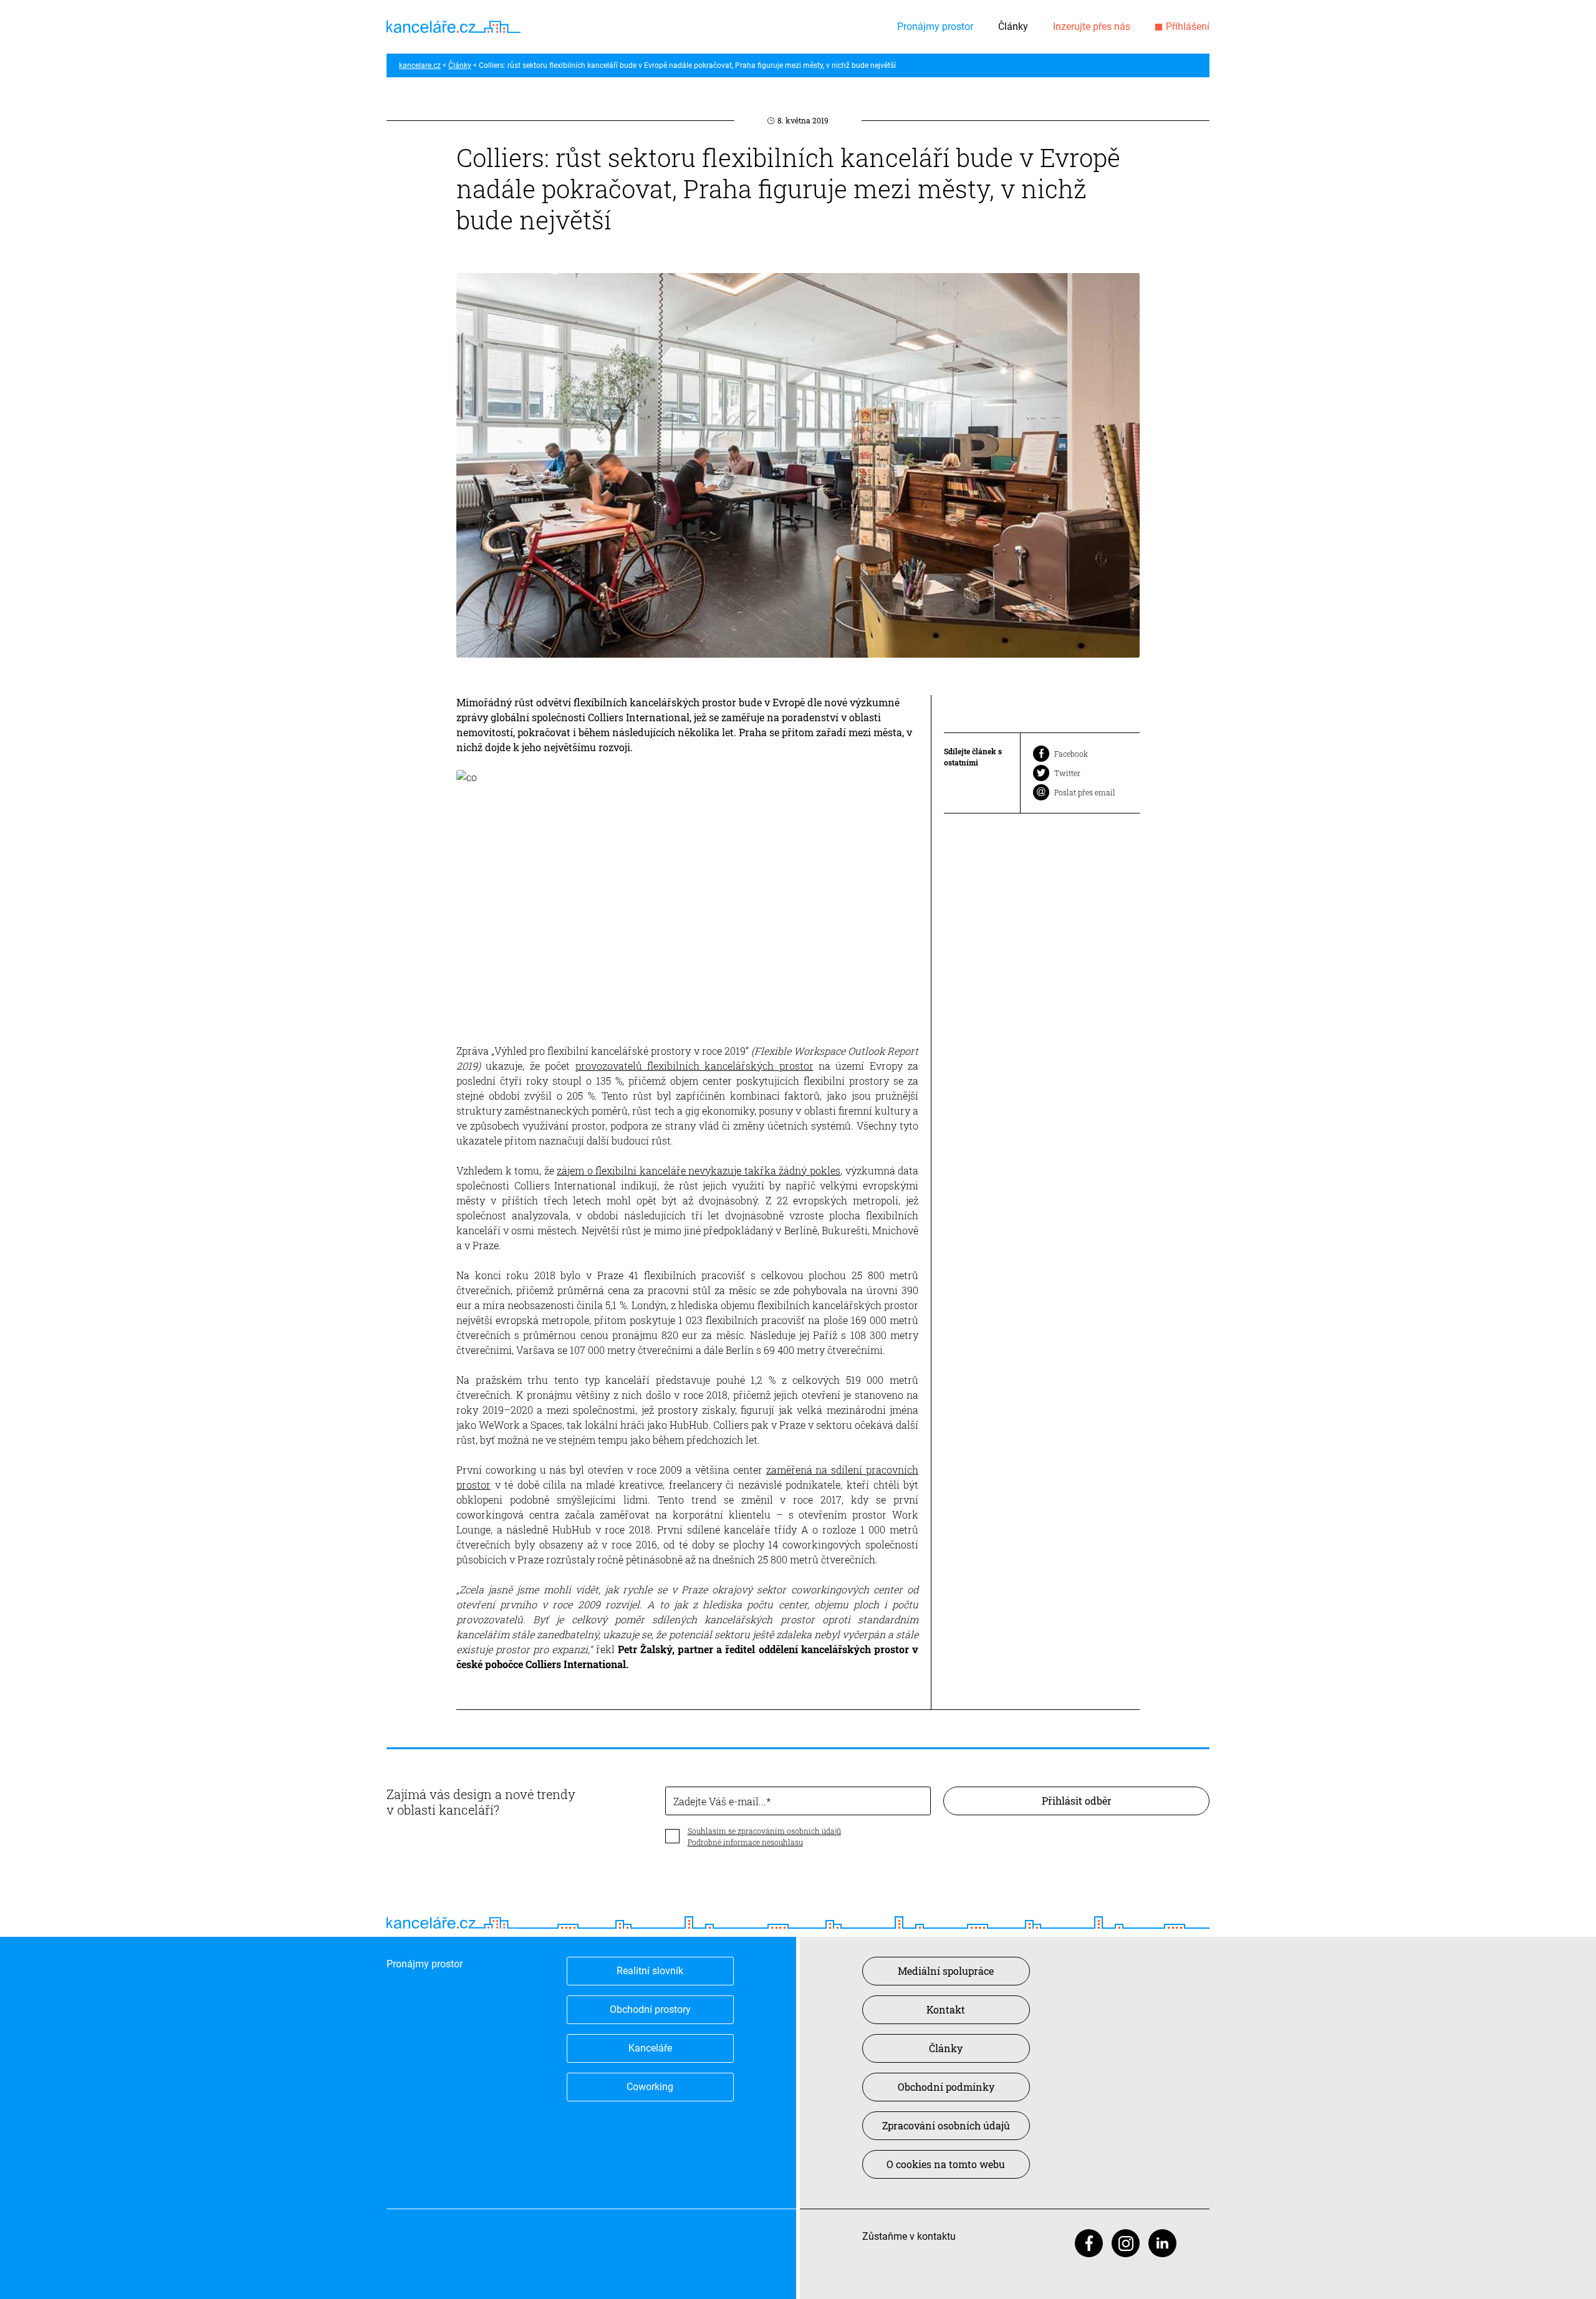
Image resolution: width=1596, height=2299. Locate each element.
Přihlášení (1188, 26)
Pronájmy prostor (935, 26)
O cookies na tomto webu (946, 2164)
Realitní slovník (650, 1971)
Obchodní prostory (650, 2009)
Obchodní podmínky (946, 2087)
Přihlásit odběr (1077, 1801)
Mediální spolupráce (946, 1971)
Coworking (650, 2087)
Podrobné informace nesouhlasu (745, 1842)
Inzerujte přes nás (1092, 26)
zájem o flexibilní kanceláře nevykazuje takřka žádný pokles (699, 1170)
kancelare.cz (420, 65)
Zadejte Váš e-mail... (720, 1801)
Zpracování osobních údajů (946, 2125)
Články (1013, 26)
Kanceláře (650, 2048)
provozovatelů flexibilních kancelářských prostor (695, 1066)
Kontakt (946, 2009)
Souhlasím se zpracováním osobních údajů (764, 1831)
